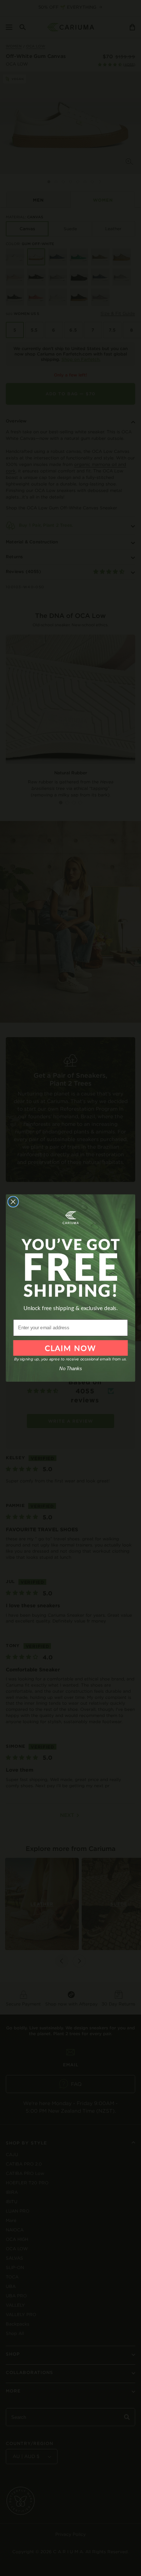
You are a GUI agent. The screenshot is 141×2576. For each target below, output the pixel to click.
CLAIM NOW (70, 1348)
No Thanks (70, 1369)
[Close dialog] (13, 1202)
